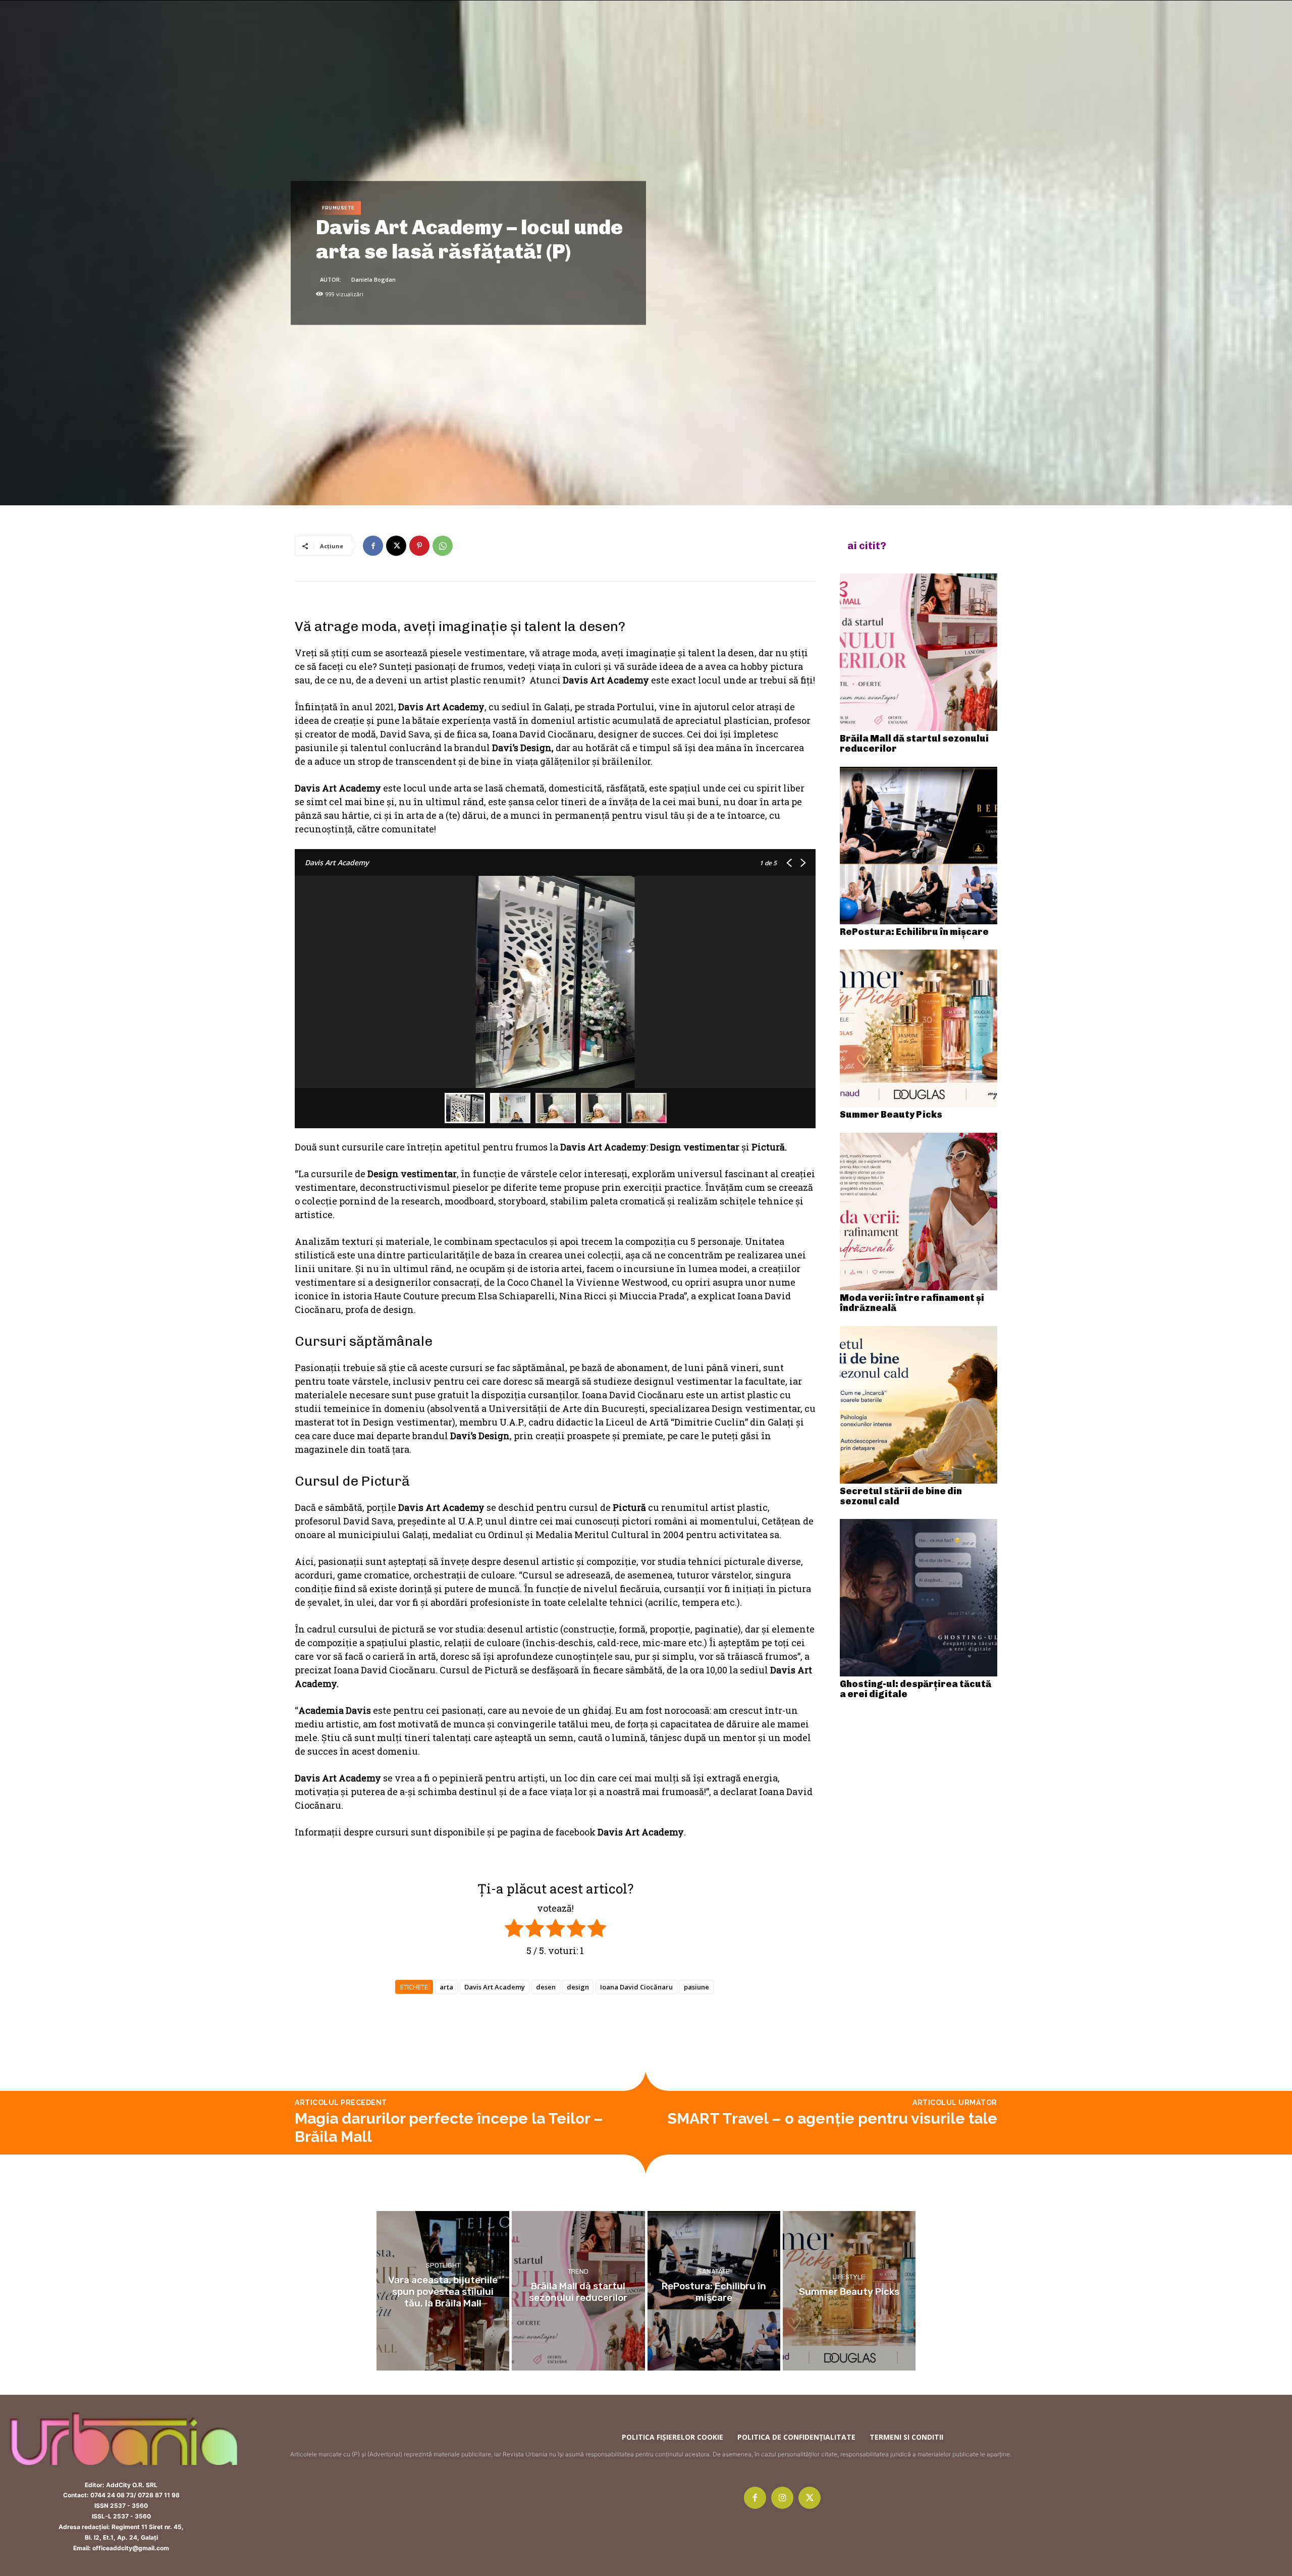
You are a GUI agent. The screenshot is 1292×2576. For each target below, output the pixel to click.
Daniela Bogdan (373, 279)
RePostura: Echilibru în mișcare (914, 932)
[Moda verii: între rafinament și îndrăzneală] (919, 1212)
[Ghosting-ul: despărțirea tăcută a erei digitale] (919, 1598)
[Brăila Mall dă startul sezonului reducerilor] (919, 652)
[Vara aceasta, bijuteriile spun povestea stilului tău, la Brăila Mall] (443, 2291)
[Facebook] (373, 546)
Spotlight (443, 2265)
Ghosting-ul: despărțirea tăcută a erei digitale (916, 1689)
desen (546, 1987)
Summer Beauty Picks (891, 1115)
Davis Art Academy (495, 1987)
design (578, 1987)
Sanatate (714, 2271)
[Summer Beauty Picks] (919, 1028)
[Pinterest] (419, 546)
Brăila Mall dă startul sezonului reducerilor (914, 744)
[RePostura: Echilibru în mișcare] (919, 846)
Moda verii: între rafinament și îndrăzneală (912, 1303)
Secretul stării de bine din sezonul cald (901, 1496)
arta (446, 1987)
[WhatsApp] (443, 546)
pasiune (696, 1987)
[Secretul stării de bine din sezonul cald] (919, 1405)
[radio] (514, 1930)
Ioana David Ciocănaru (636, 1987)
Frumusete (338, 208)
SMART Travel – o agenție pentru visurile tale (832, 2118)
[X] (396, 546)
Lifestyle (849, 2277)
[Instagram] (782, 2498)
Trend (578, 2271)
